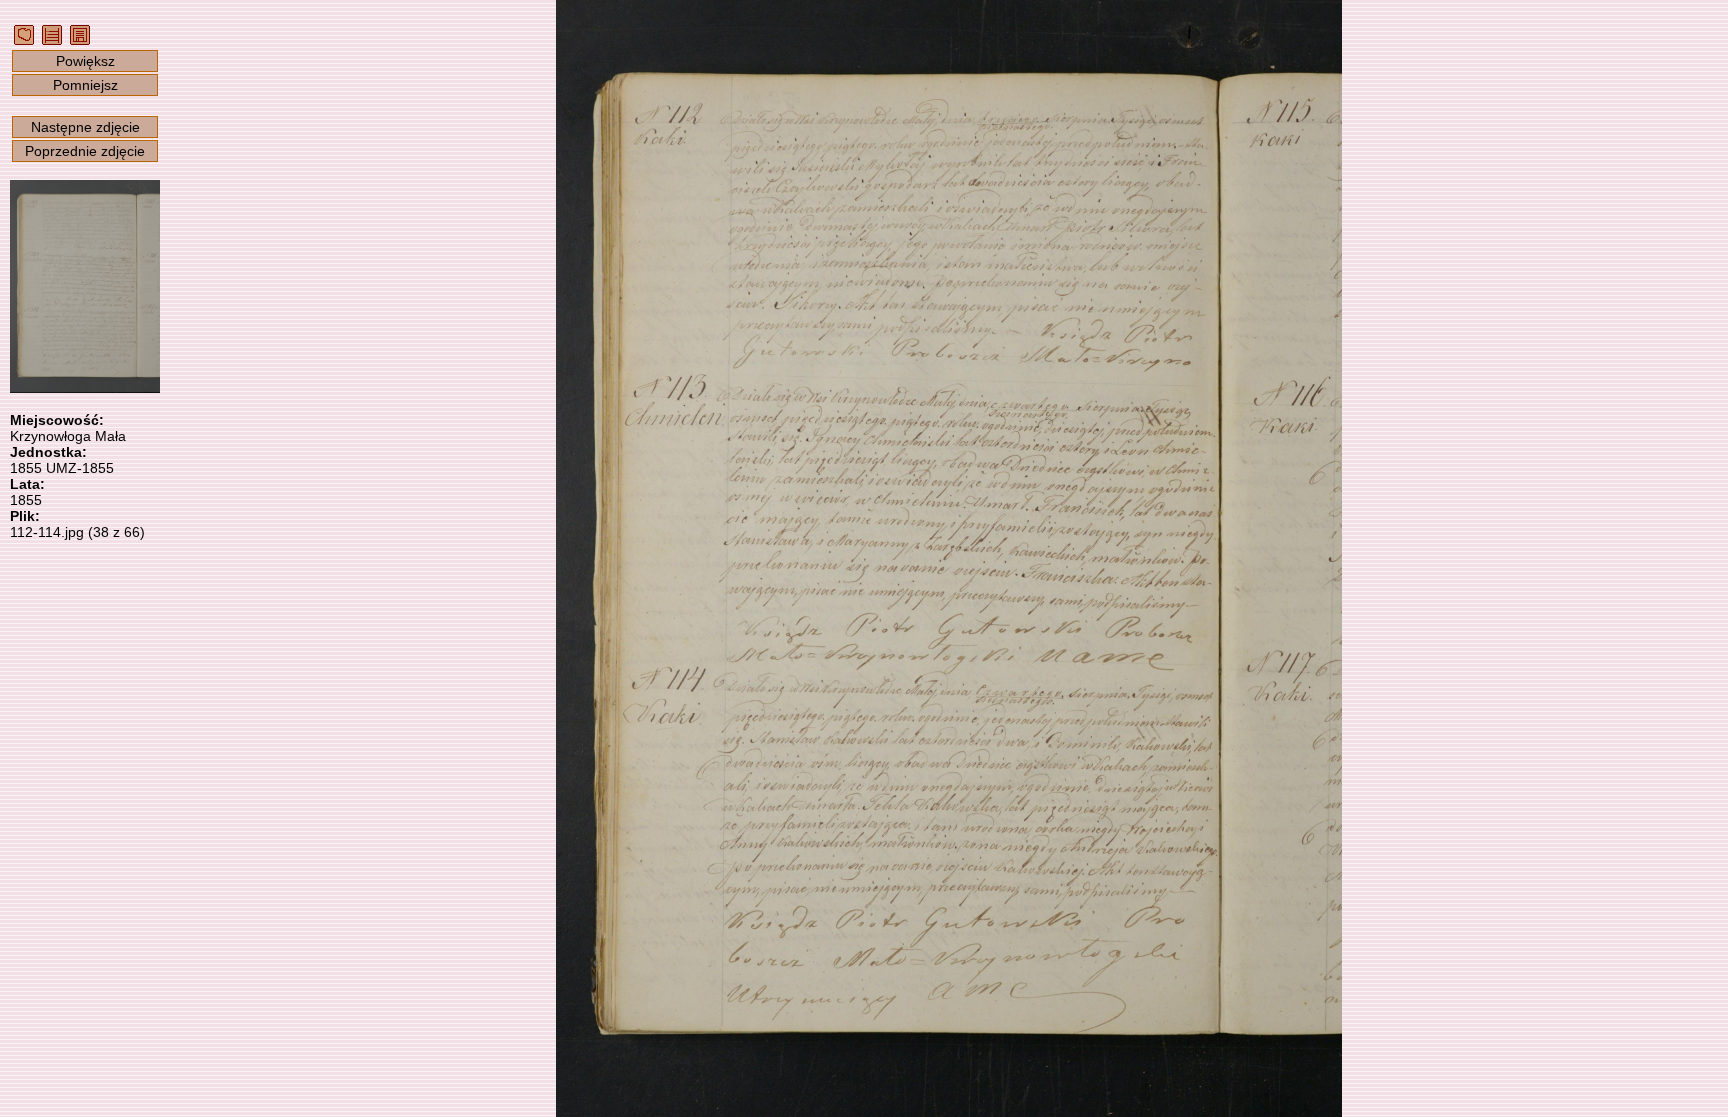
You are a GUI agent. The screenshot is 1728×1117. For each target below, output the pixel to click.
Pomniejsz (85, 85)
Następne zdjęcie (85, 127)
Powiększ (85, 61)
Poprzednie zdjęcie (85, 151)
